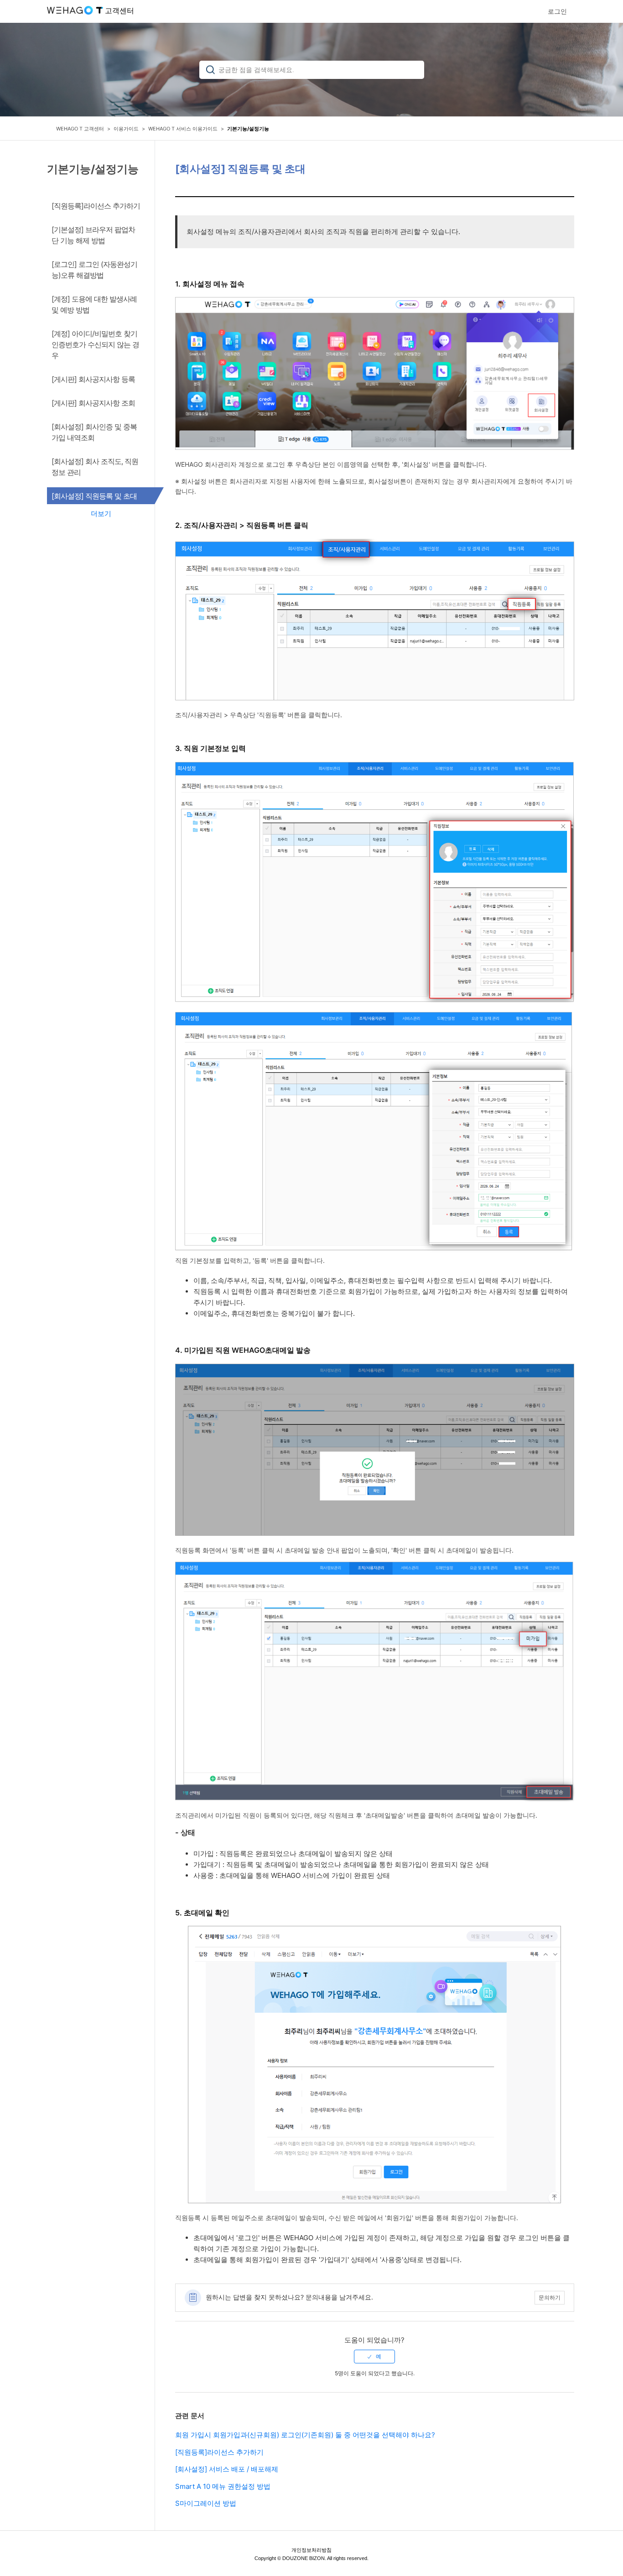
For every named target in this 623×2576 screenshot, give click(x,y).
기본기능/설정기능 (248, 129)
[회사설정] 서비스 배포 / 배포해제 (227, 2469)
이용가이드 (126, 129)
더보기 (101, 514)
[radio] (374, 2357)
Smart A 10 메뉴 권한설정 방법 (223, 2486)
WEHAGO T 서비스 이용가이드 (183, 129)
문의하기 (550, 2297)
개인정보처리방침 (311, 2550)
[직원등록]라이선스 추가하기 (219, 2452)
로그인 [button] (557, 11)
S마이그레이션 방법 (206, 2503)
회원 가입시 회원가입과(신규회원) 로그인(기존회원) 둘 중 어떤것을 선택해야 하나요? (305, 2435)
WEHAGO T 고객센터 (80, 129)
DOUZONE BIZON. (304, 2558)
